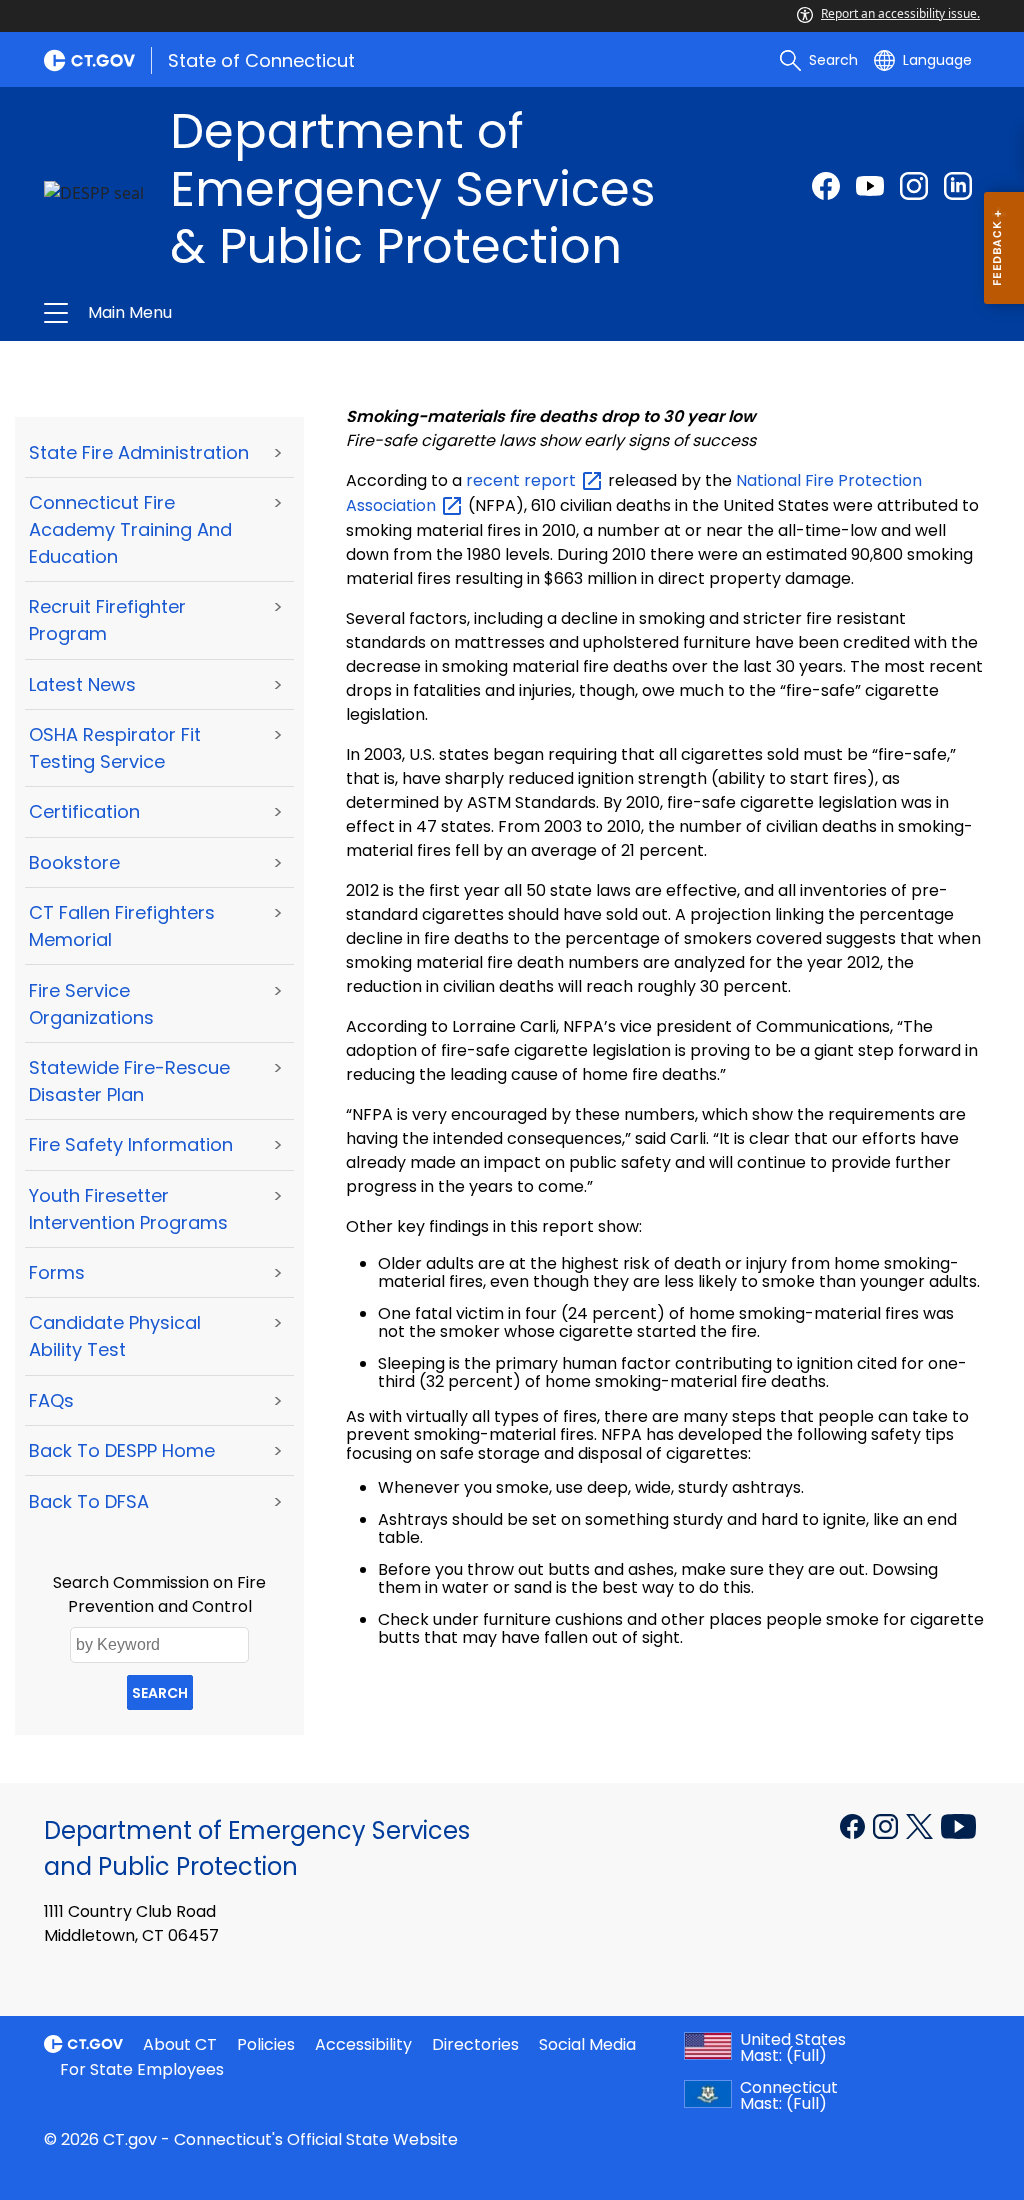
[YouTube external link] (958, 1825)
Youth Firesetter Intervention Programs (128, 1209)
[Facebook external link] (826, 186)
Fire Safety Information (131, 1144)
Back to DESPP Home (122, 1450)
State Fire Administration (139, 452)
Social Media (587, 2044)
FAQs (51, 1400)
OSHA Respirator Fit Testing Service (115, 748)
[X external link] (921, 1825)
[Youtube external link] (870, 186)
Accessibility (363, 2044)
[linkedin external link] (958, 186)
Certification (84, 811)
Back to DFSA (89, 1501)
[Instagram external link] (914, 186)
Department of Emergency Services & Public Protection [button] (300, 313)
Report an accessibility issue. (900, 13)
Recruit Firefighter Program (107, 620)
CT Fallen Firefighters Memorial (122, 926)
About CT (180, 2044)
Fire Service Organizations (91, 1004)
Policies (266, 2044)
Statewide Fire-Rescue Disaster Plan (129, 1081)
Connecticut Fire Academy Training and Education (130, 529)
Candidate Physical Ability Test (115, 1336)
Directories (475, 2044)
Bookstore (74, 862)
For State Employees (142, 2069)
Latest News (82, 684)
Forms (57, 1272)
